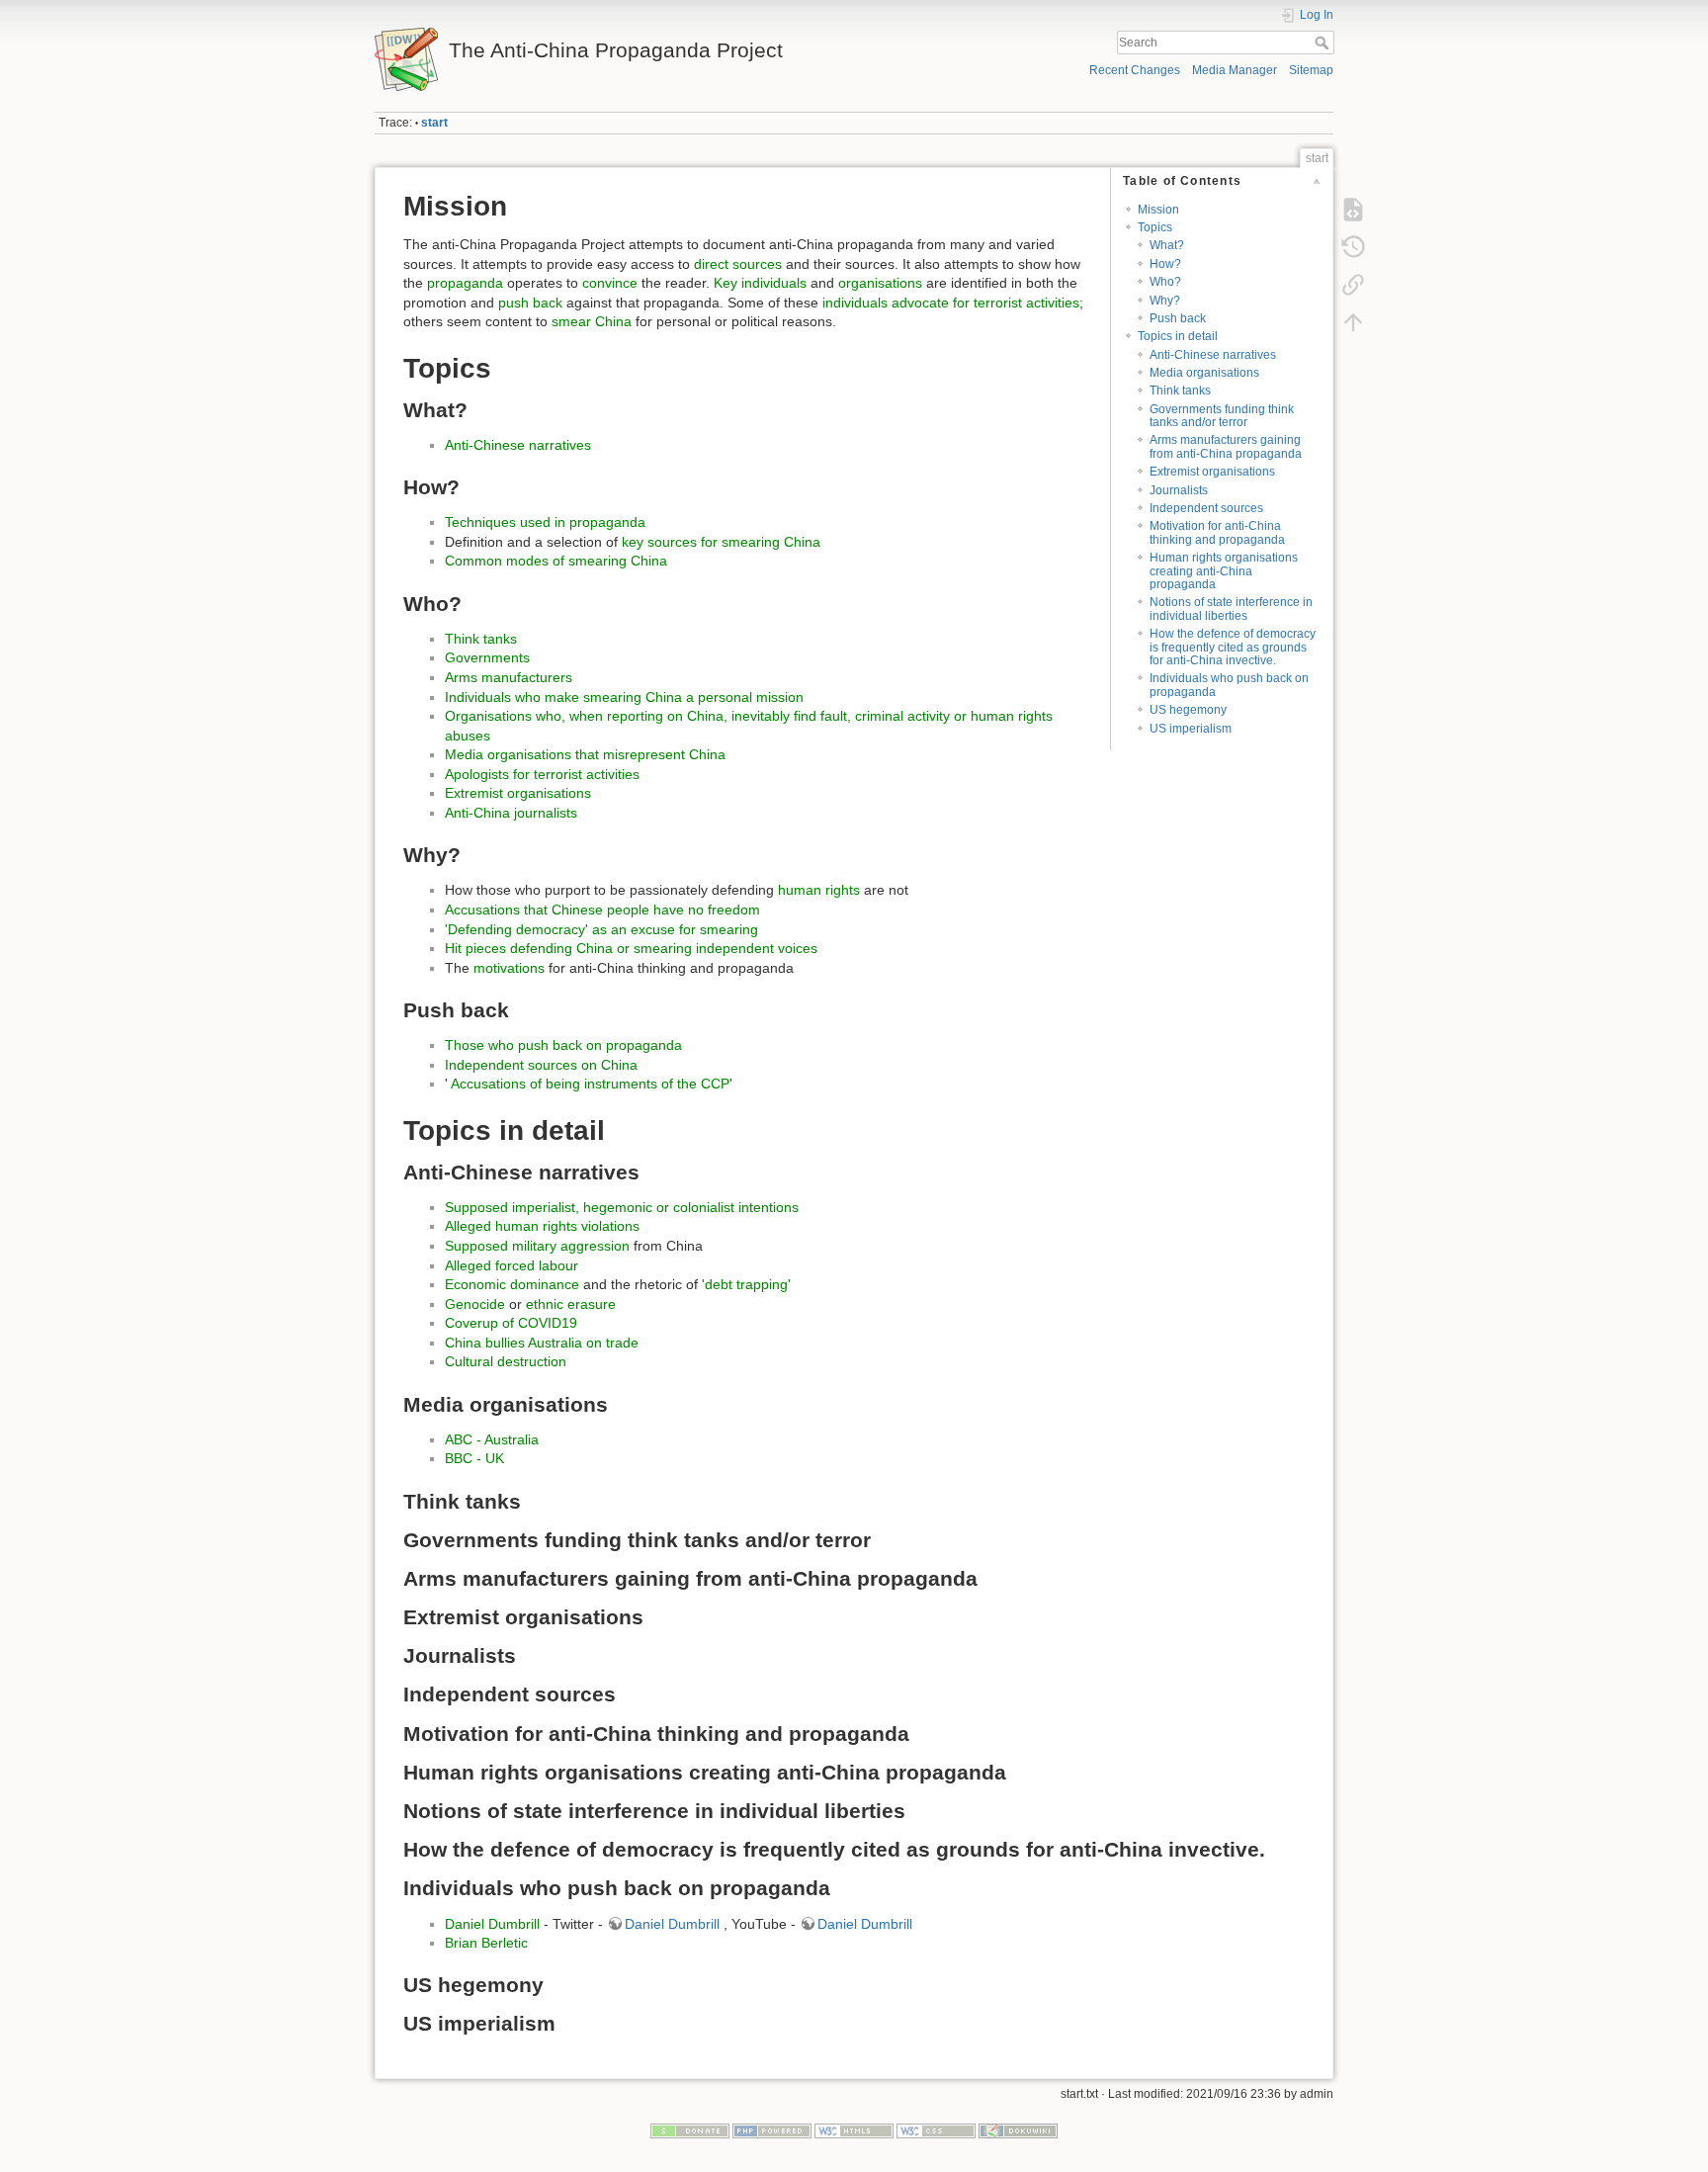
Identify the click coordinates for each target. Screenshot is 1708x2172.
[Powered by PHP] (772, 2129)
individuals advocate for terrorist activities (951, 303)
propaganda (465, 283)
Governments (487, 657)
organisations (880, 283)
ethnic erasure (571, 1304)
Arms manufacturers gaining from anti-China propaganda (1226, 446)
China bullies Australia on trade (542, 1343)
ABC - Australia (492, 1439)
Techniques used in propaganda (545, 522)
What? (1167, 245)
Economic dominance (512, 1284)
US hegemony (1188, 710)
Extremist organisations (1212, 472)
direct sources (738, 264)
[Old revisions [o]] (1353, 247)
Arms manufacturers (509, 677)
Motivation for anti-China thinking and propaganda (1217, 532)
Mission (1158, 210)
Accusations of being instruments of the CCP (589, 1084)
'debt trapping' (746, 1284)
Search (1324, 43)
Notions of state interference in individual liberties (1231, 608)
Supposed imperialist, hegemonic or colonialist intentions (622, 1207)
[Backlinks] (1353, 285)
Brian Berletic (486, 1943)
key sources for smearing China (721, 542)
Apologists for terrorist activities (542, 774)
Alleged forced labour (512, 1265)
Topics (1155, 227)
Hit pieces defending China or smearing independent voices (631, 948)
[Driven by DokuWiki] (1018, 2129)
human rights (819, 890)
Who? (1165, 282)
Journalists (1179, 490)
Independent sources (1206, 508)
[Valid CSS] (936, 2129)
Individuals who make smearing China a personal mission (624, 697)
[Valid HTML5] (854, 2129)
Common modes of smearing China (556, 561)
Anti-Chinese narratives (1213, 355)
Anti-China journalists (511, 813)
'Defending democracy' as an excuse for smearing (601, 929)
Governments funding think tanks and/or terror (1222, 416)
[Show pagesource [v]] (1353, 210)
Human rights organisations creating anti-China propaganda (1224, 571)
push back (530, 303)
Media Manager (1235, 70)
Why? (1165, 301)
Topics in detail (1178, 336)
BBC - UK (474, 1458)
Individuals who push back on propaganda (1229, 685)
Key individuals (760, 283)
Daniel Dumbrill (492, 1924)
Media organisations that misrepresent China (585, 754)
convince (610, 283)
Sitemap (1311, 70)
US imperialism (1191, 729)
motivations (509, 968)
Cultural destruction (506, 1361)
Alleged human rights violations (542, 1226)
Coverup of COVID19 (511, 1323)
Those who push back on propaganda (563, 1045)
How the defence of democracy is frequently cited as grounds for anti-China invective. (1233, 647)
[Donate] (690, 2129)
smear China (592, 321)
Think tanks (1180, 391)
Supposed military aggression (537, 1246)
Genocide (475, 1304)
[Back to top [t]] (1353, 322)
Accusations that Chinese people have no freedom (602, 910)
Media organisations (1204, 373)
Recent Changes (1135, 70)
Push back (1178, 318)
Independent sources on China (541, 1065)
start (434, 123)
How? (1165, 264)
